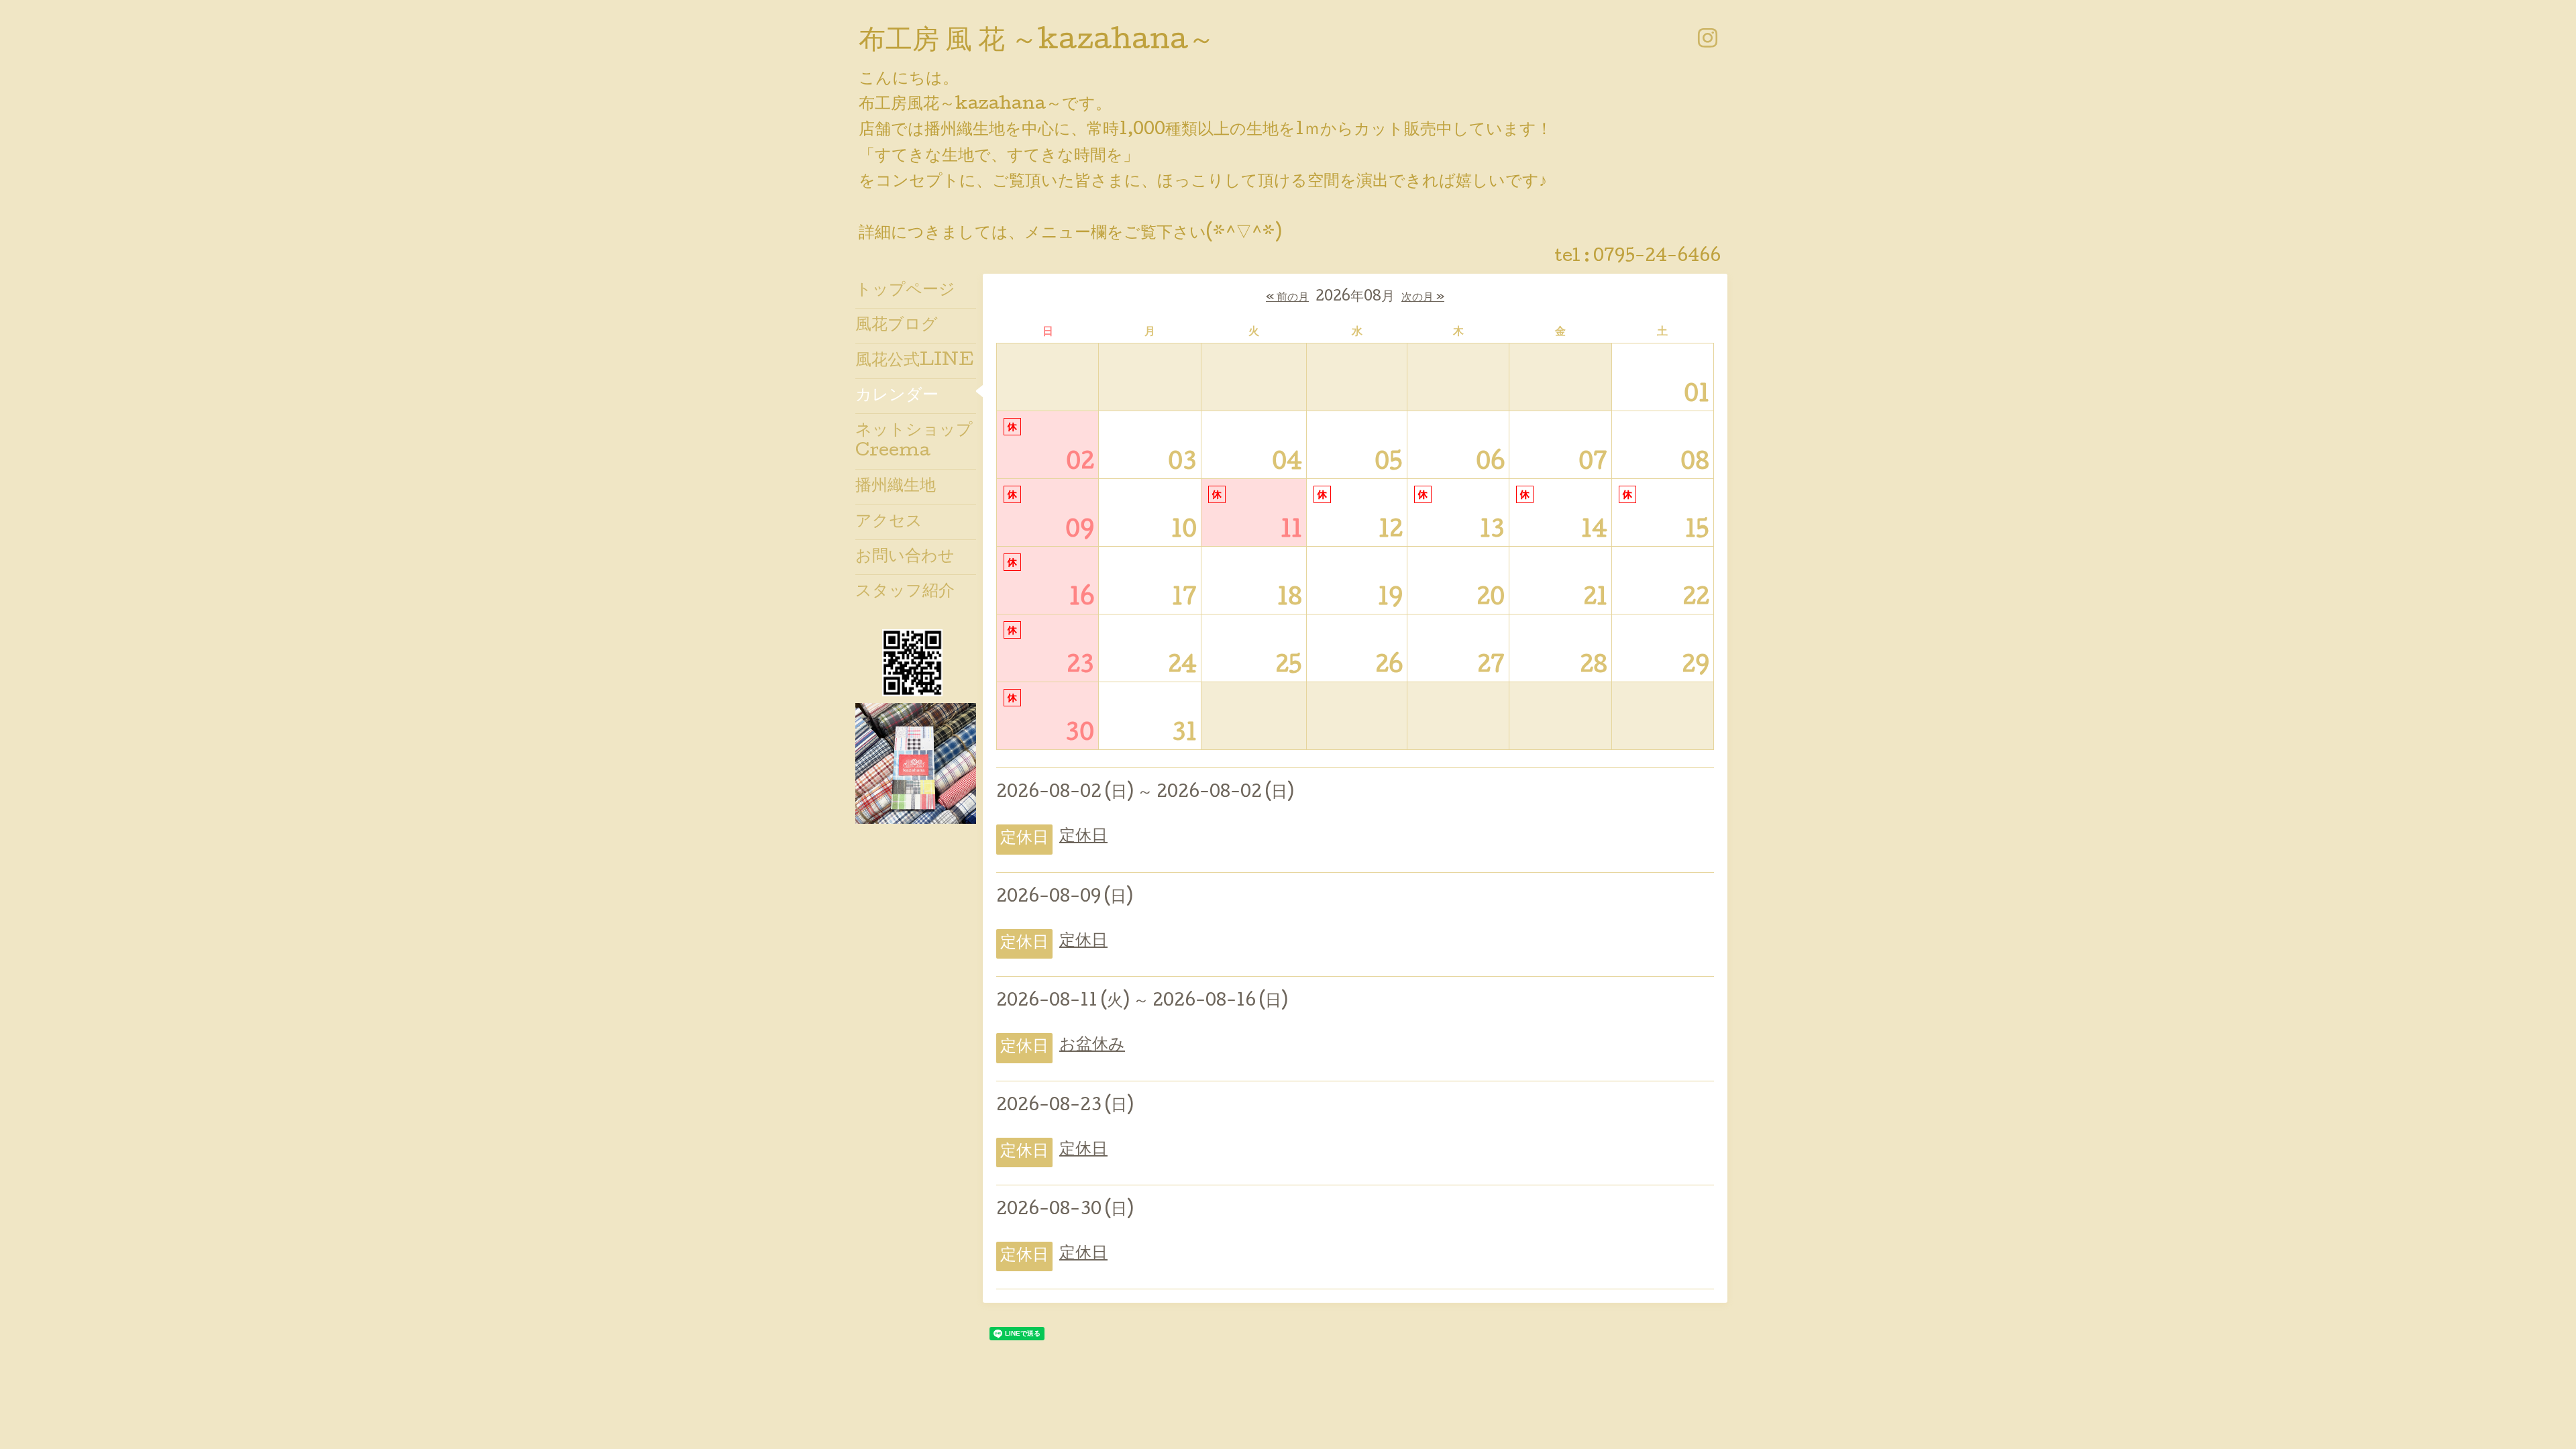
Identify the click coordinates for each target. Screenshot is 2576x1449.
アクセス (889, 522)
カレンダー (897, 396)
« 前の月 (1287, 298)
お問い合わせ (905, 557)
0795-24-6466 (1657, 257)
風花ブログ (897, 326)
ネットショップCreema (914, 441)
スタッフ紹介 (905, 592)
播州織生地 (896, 487)
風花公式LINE (915, 361)
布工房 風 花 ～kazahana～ (1037, 42)
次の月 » (1423, 298)
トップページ (905, 291)
